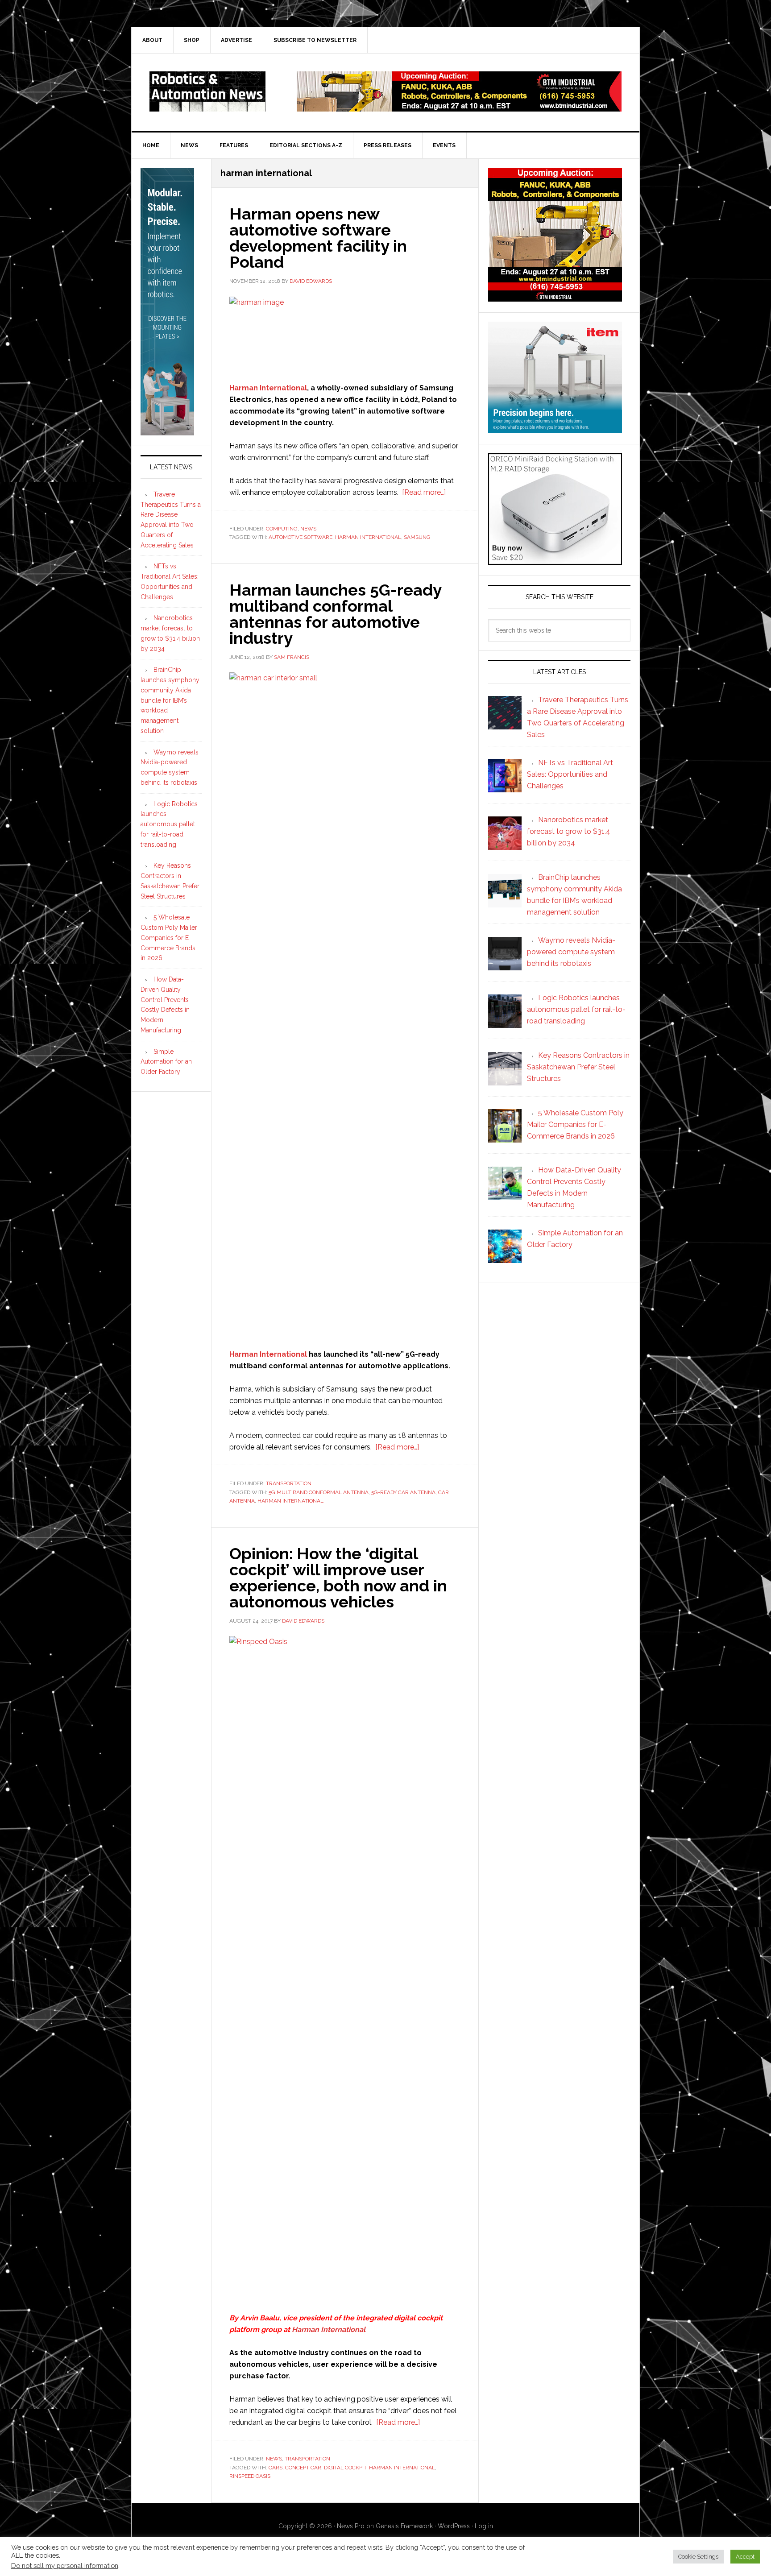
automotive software (301, 537)
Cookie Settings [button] (698, 2557)
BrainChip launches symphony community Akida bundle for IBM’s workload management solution (170, 700)
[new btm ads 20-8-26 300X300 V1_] (555, 297)
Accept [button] (745, 2557)
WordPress (454, 2526)
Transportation (289, 1483)
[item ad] (555, 429)
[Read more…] (424, 492)
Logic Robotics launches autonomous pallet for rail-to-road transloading (169, 824)
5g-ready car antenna (403, 1492)
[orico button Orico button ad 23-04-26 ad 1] (555, 561)
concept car (303, 2468)
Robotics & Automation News (207, 91)
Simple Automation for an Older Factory (166, 1062)
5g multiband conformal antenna (319, 1492)
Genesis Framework (404, 2526)
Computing (282, 529)
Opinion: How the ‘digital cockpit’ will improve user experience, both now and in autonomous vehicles (338, 1578)
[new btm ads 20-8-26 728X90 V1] (459, 107)
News (308, 529)
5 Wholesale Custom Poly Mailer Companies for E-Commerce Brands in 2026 (169, 938)
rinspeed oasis (250, 2476)
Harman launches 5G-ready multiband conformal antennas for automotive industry (335, 614)
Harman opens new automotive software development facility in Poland (318, 238)
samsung (417, 537)
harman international (368, 537)
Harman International (268, 388)
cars (276, 2468)
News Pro (351, 2526)
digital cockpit (345, 2468)
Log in (484, 2526)
